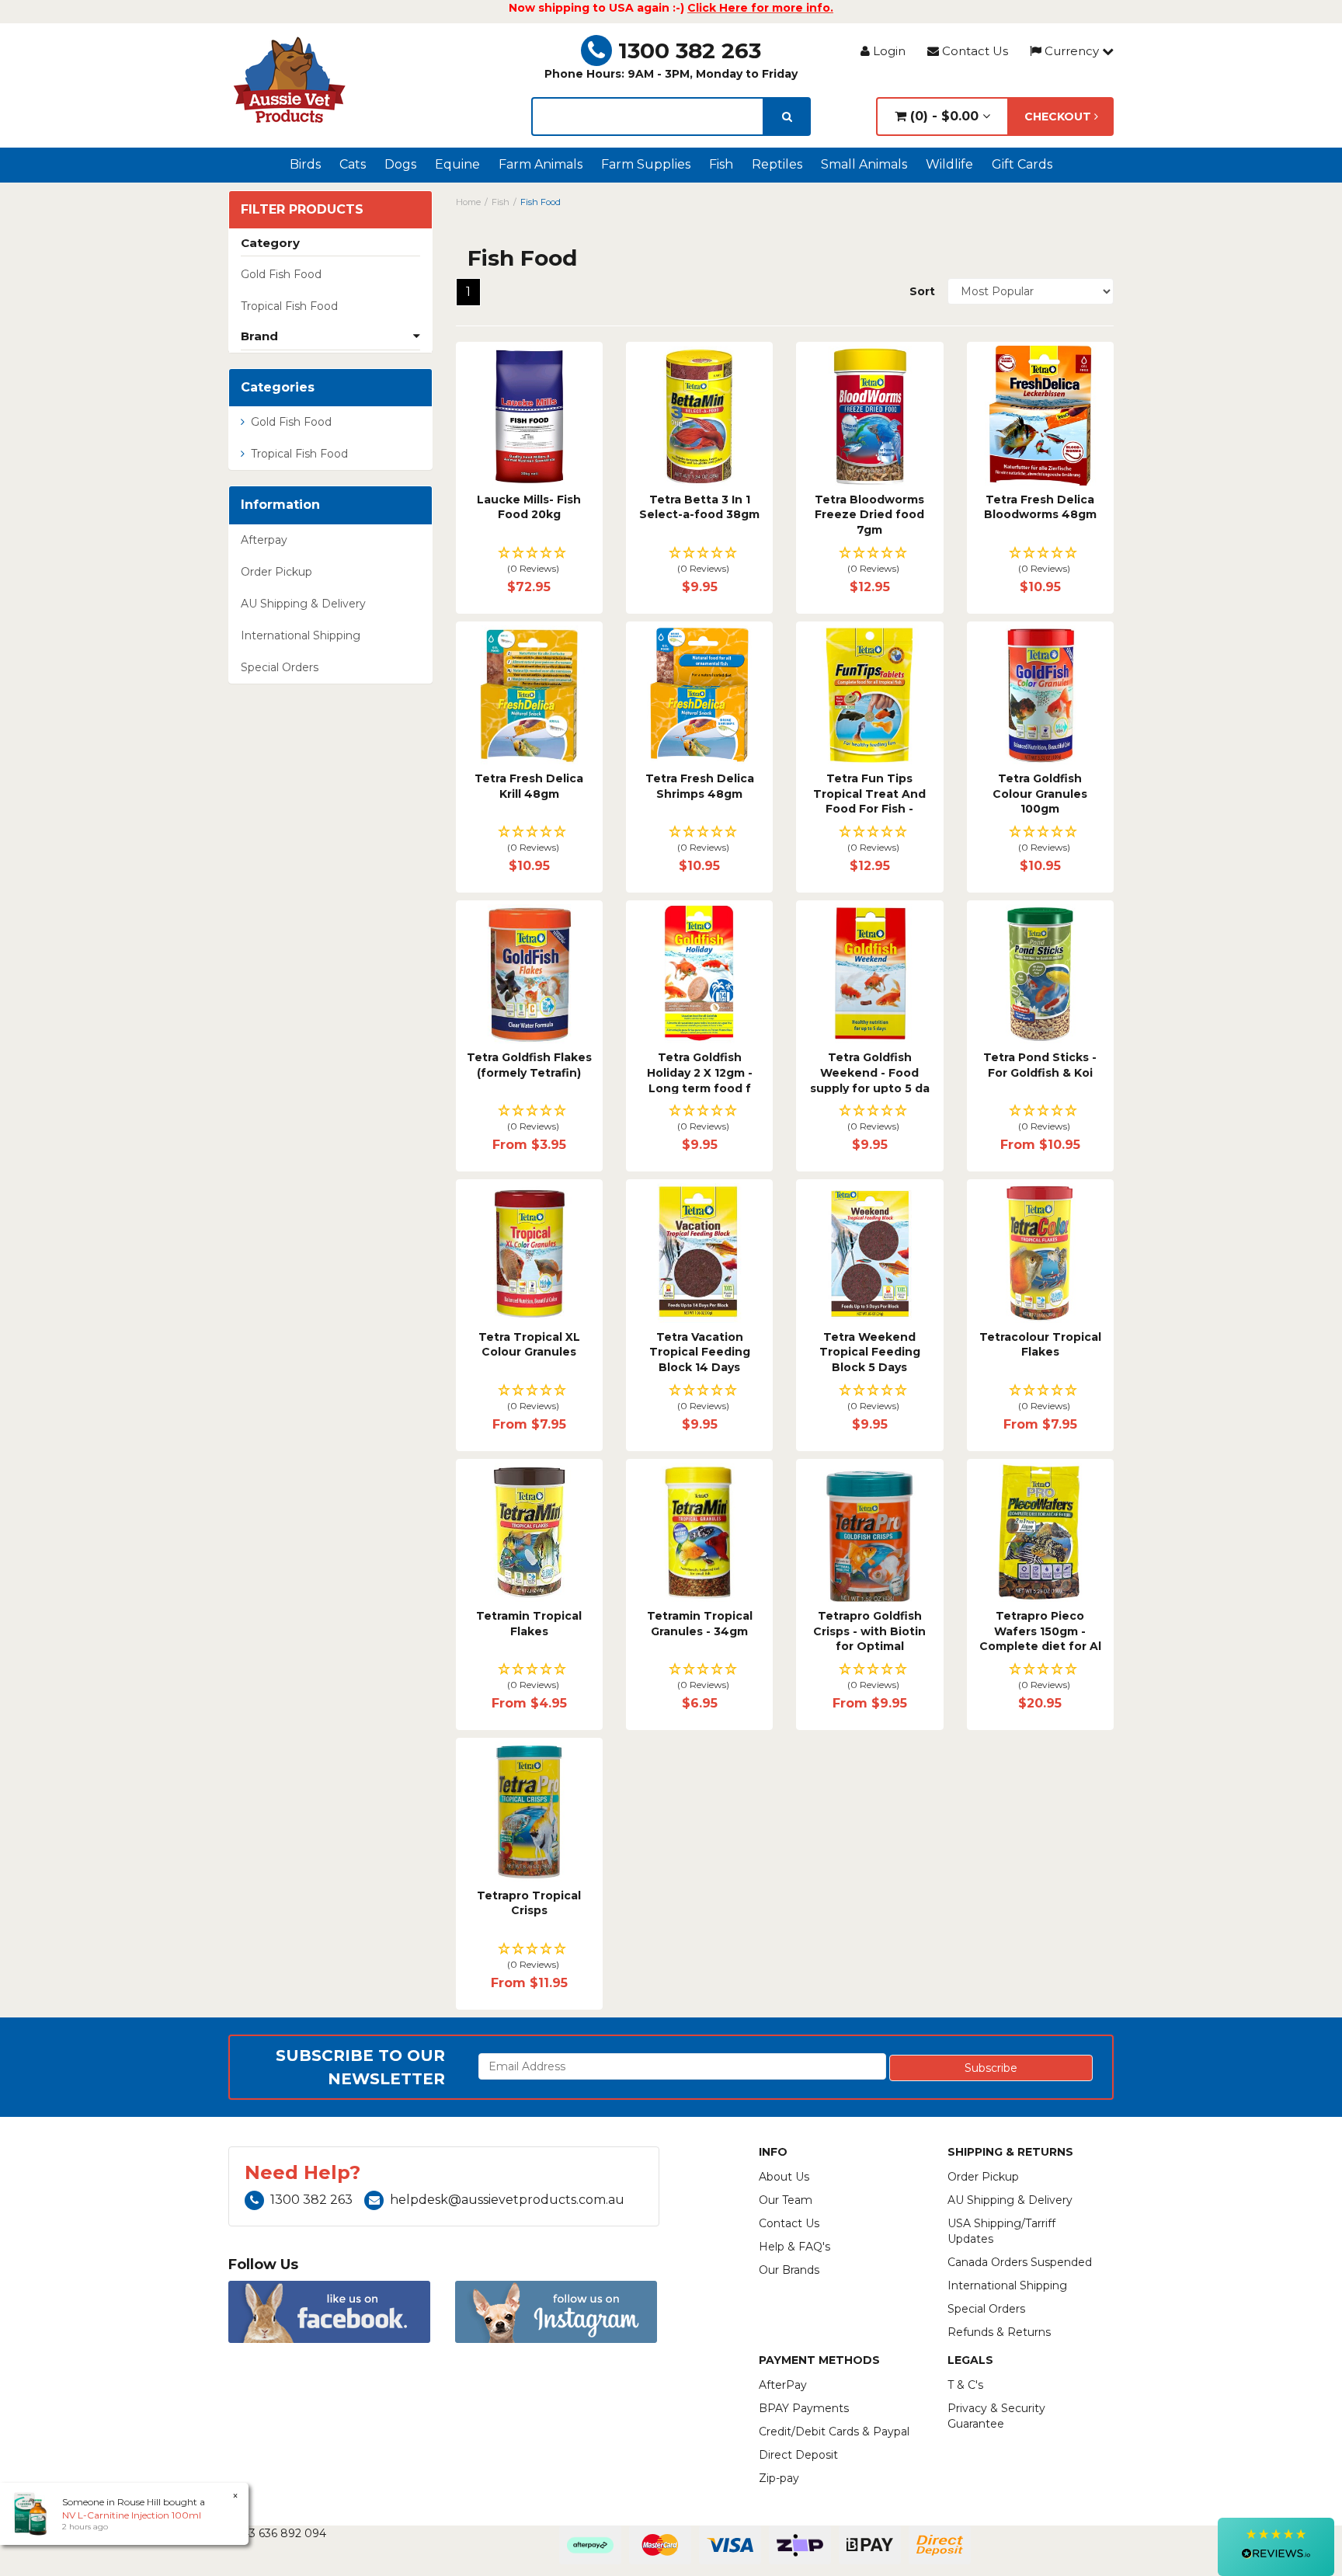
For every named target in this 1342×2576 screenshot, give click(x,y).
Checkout (1059, 117)
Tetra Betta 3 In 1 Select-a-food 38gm (699, 507)
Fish (721, 164)
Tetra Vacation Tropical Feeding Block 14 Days (700, 1352)
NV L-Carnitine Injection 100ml (132, 2515)
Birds (305, 164)
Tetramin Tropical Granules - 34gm (700, 1624)
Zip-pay (779, 2478)
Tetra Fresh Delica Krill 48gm (529, 786)
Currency (1072, 51)
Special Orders (280, 667)
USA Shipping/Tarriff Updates (1001, 2231)
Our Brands (789, 2270)
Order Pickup (276, 572)
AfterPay (783, 2385)
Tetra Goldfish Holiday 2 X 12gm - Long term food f (700, 1072)
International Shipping (301, 635)
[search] (787, 117)
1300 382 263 (690, 50)
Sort (922, 291)
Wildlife (949, 164)
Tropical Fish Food (289, 306)
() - (942, 116)
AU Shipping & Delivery (303, 604)
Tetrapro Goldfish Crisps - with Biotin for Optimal (869, 1631)
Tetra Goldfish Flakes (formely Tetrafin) (529, 1065)
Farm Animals (541, 164)
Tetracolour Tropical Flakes (1040, 1345)
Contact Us (973, 51)
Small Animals (864, 164)
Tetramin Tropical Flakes (529, 1624)
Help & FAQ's (794, 2247)
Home (468, 202)
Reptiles (777, 164)
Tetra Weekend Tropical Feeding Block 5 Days (870, 1352)
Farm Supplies (646, 164)
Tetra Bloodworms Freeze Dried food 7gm (869, 515)
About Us (784, 2177)
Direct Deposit (798, 2455)
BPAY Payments (804, 2408)
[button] (529, 561)
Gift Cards (1022, 164)
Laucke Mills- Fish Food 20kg (529, 507)
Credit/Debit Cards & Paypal (834, 2432)
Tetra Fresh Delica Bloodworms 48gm (1040, 507)
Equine (457, 164)
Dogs (400, 164)
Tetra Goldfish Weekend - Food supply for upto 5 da (870, 1072)
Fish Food (541, 202)
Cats (353, 164)
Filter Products (302, 210)
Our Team (786, 2200)
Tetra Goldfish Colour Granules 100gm (1040, 794)
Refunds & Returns (999, 2332)
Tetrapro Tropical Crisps (529, 1903)
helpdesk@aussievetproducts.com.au (507, 2200)
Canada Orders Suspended (1020, 2262)
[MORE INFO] (529, 415)
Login (888, 51)
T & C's (965, 2385)
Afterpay (264, 540)
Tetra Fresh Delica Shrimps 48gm (700, 786)
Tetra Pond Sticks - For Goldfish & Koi (1040, 1065)
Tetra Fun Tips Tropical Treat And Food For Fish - (869, 794)
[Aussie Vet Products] (290, 80)
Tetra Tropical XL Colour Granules (529, 1345)
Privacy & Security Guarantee (996, 2416)
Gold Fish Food (281, 274)
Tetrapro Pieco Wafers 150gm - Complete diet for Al (1040, 1631)
